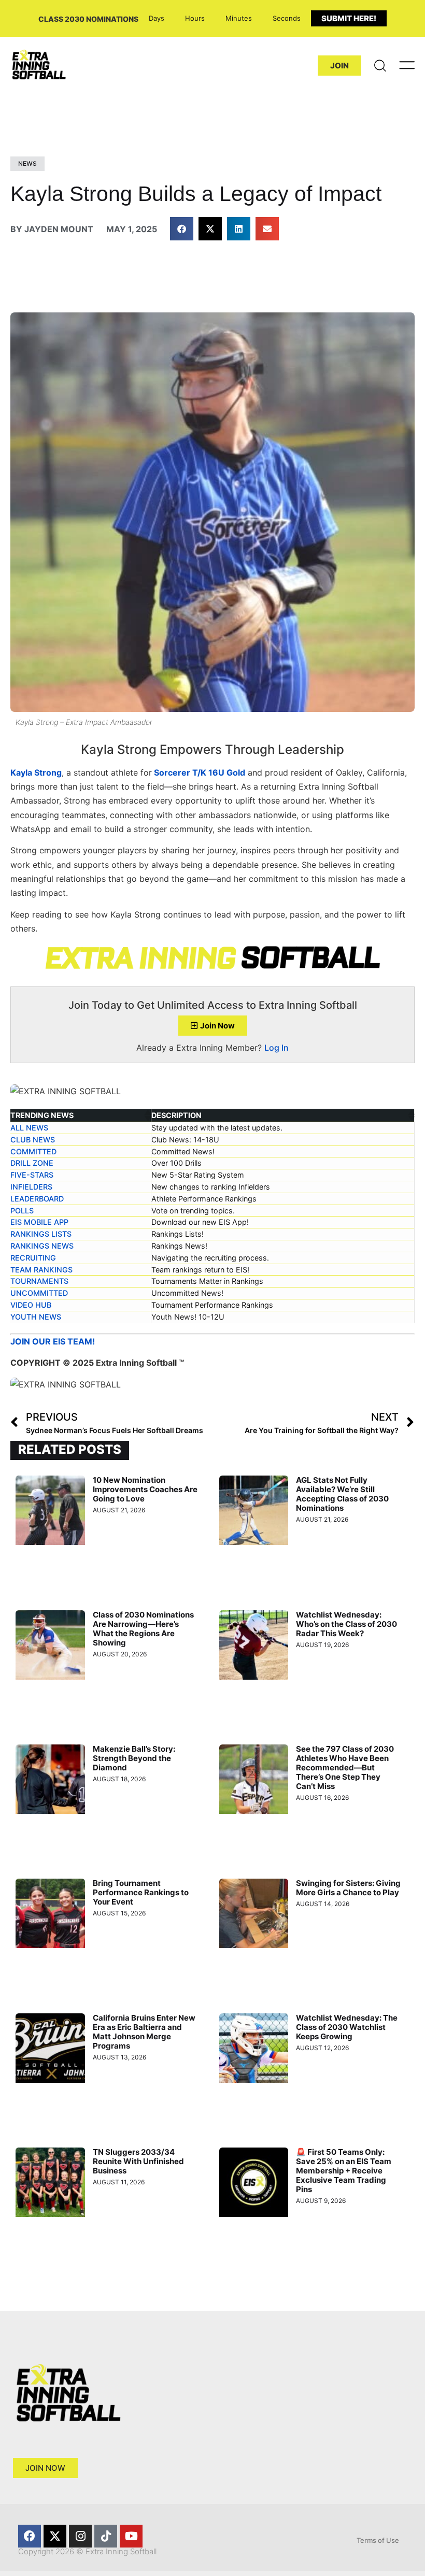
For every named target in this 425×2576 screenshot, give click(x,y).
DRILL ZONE (32, 1163)
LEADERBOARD (37, 1199)
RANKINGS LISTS (41, 1234)
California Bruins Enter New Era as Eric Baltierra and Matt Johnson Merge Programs (144, 2032)
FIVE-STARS (32, 1175)
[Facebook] (30, 2536)
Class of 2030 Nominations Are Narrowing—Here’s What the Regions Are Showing (143, 1629)
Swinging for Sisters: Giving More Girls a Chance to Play (348, 1888)
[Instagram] (80, 2536)
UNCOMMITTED (39, 1293)
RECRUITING (33, 1258)
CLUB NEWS (33, 1140)
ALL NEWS (29, 1128)
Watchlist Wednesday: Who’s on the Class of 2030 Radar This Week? (346, 1624)
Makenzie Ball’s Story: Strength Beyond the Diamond (134, 1758)
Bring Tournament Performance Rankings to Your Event (141, 1892)
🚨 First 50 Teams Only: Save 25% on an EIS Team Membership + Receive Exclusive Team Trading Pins (344, 2171)
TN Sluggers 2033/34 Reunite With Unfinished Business (138, 2161)
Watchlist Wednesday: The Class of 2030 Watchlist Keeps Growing (347, 2027)
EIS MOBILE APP (39, 1222)
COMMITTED (33, 1151)
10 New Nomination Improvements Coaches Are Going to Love (145, 1489)
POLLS (22, 1211)
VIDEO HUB (31, 1305)
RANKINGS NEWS (42, 1246)
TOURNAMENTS (39, 1281)
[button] (182, 229)
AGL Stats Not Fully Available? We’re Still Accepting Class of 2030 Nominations (342, 1494)
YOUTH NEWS (36, 1317)
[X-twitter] (55, 2536)
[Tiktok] (106, 2536)
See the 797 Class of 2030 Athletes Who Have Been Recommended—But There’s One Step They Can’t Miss (345, 1768)
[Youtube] (131, 2536)
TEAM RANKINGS (41, 1270)
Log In (277, 1048)
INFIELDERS (31, 1187)
